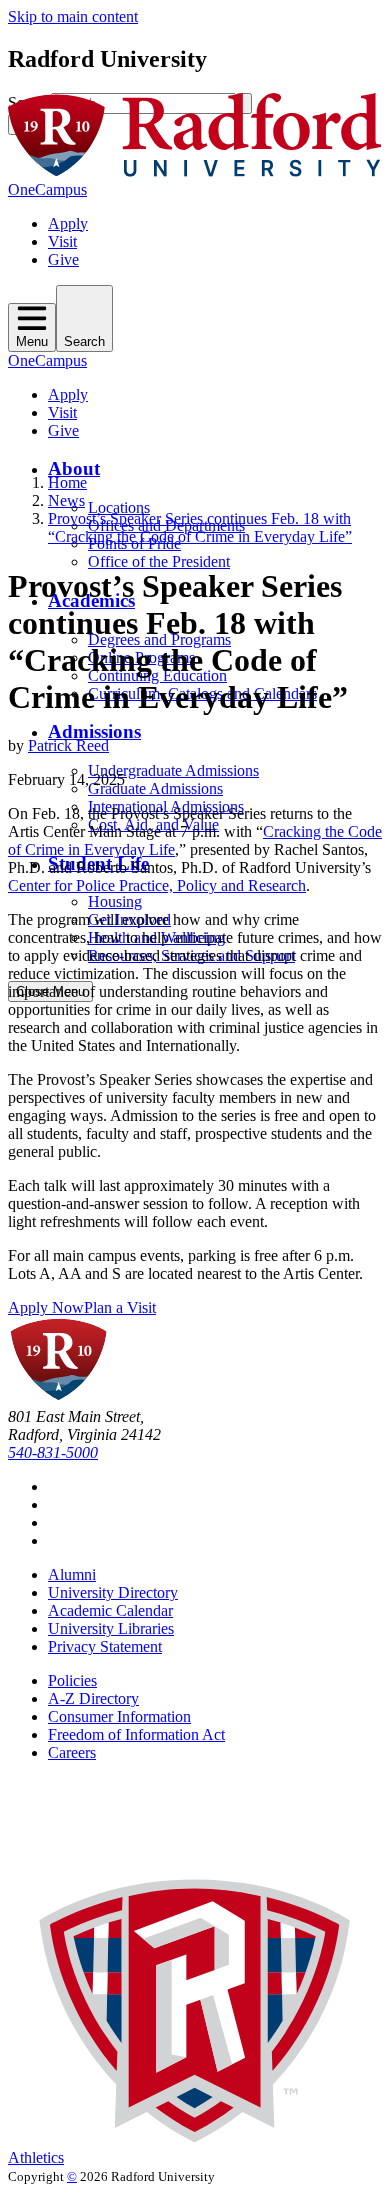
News (66, 500)
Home (67, 482)
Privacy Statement (105, 1646)
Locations (119, 507)
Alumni (72, 1574)
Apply (68, 223)
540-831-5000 (53, 1452)
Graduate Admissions (155, 788)
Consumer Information (119, 1716)
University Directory (113, 1592)
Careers (72, 1752)
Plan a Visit (120, 1307)
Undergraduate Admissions (173, 770)
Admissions (94, 731)
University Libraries (111, 1628)
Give (63, 259)
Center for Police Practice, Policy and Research (157, 885)
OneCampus (47, 189)
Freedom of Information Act (136, 1734)
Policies (72, 1680)
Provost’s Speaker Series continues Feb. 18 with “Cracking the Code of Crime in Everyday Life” (200, 527)
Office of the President (159, 561)
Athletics (36, 2157)
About (74, 468)
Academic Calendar (110, 1610)
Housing (115, 901)
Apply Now (46, 1307)
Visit (62, 241)
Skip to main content (73, 16)
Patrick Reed (68, 745)
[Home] (195, 171)
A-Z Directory (93, 1698)
